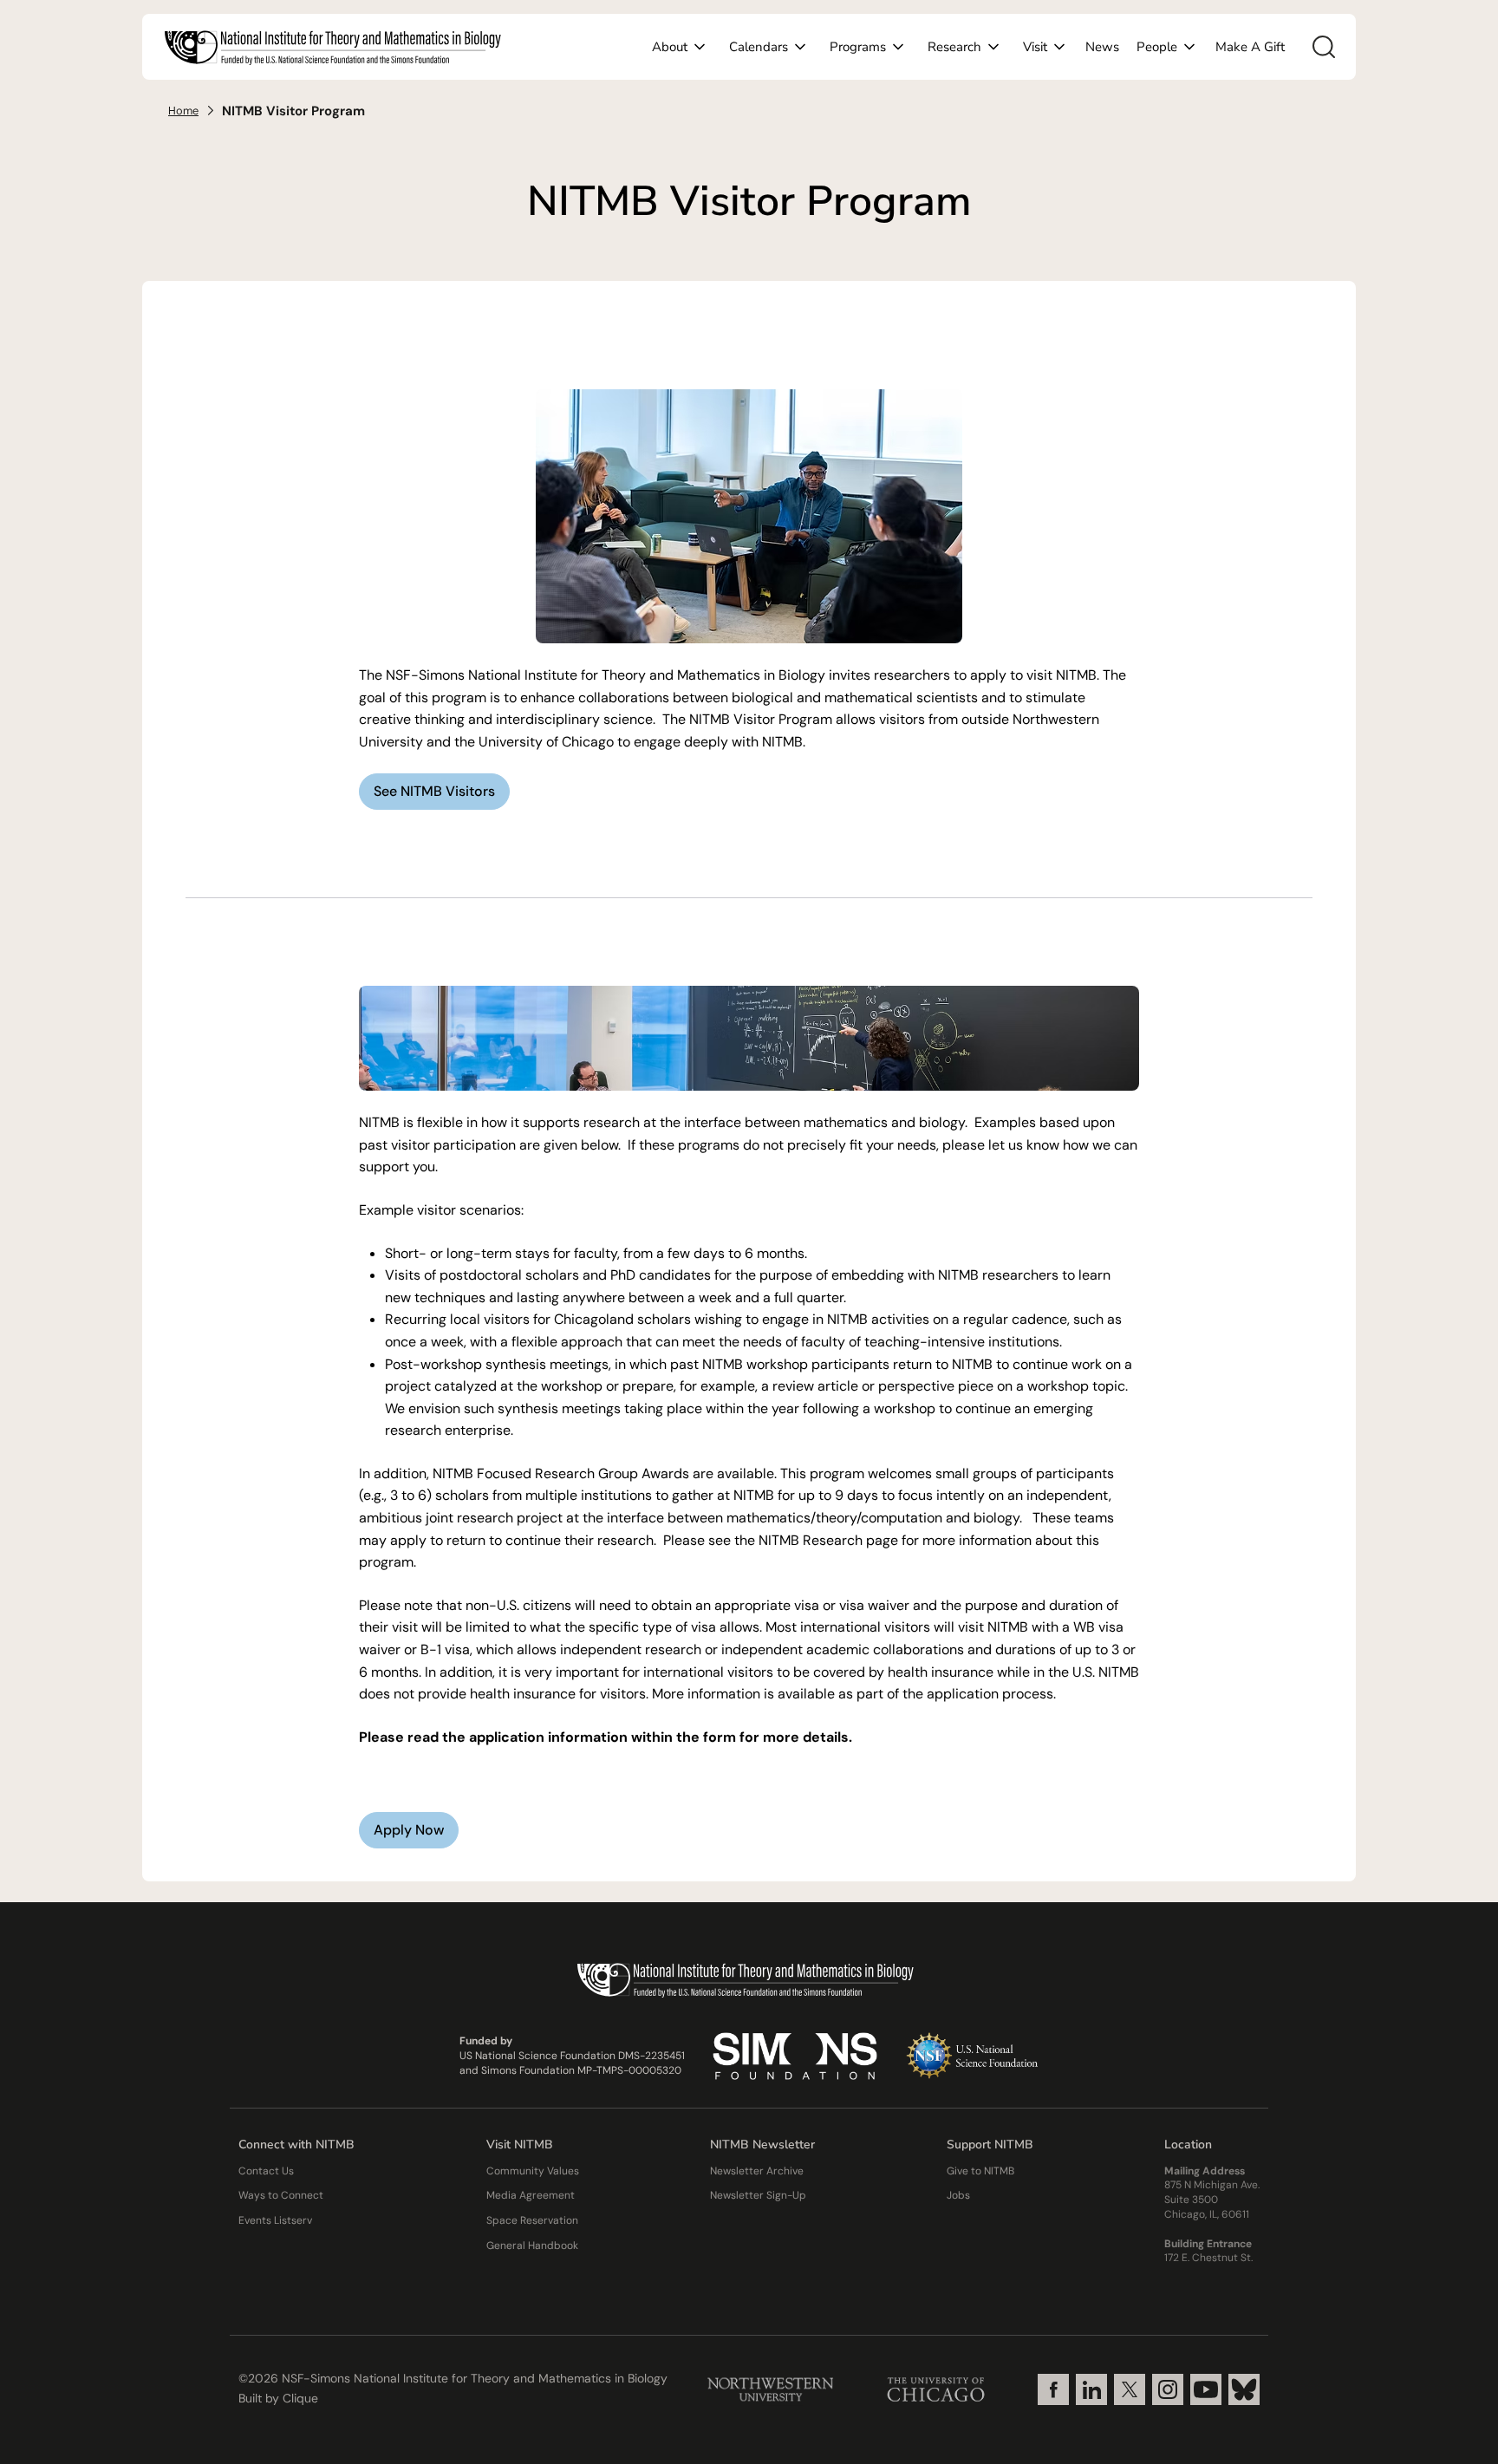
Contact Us (266, 2171)
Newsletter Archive (757, 2171)
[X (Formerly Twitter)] (1130, 2389)
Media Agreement (531, 2195)
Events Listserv (275, 2220)
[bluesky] (1244, 2389)
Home (183, 111)
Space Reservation (532, 2220)
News (1102, 47)
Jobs (958, 2195)
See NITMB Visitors (434, 791)
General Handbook (532, 2246)
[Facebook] (1053, 2389)
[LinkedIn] (1091, 2389)
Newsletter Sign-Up (758, 2195)
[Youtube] (1206, 2389)
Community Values (533, 2171)
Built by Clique (278, 2398)
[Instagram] (1168, 2389)
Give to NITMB (980, 2171)
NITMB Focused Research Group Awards (561, 1473)
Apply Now (409, 1830)
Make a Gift (1250, 47)
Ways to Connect (281, 2195)
